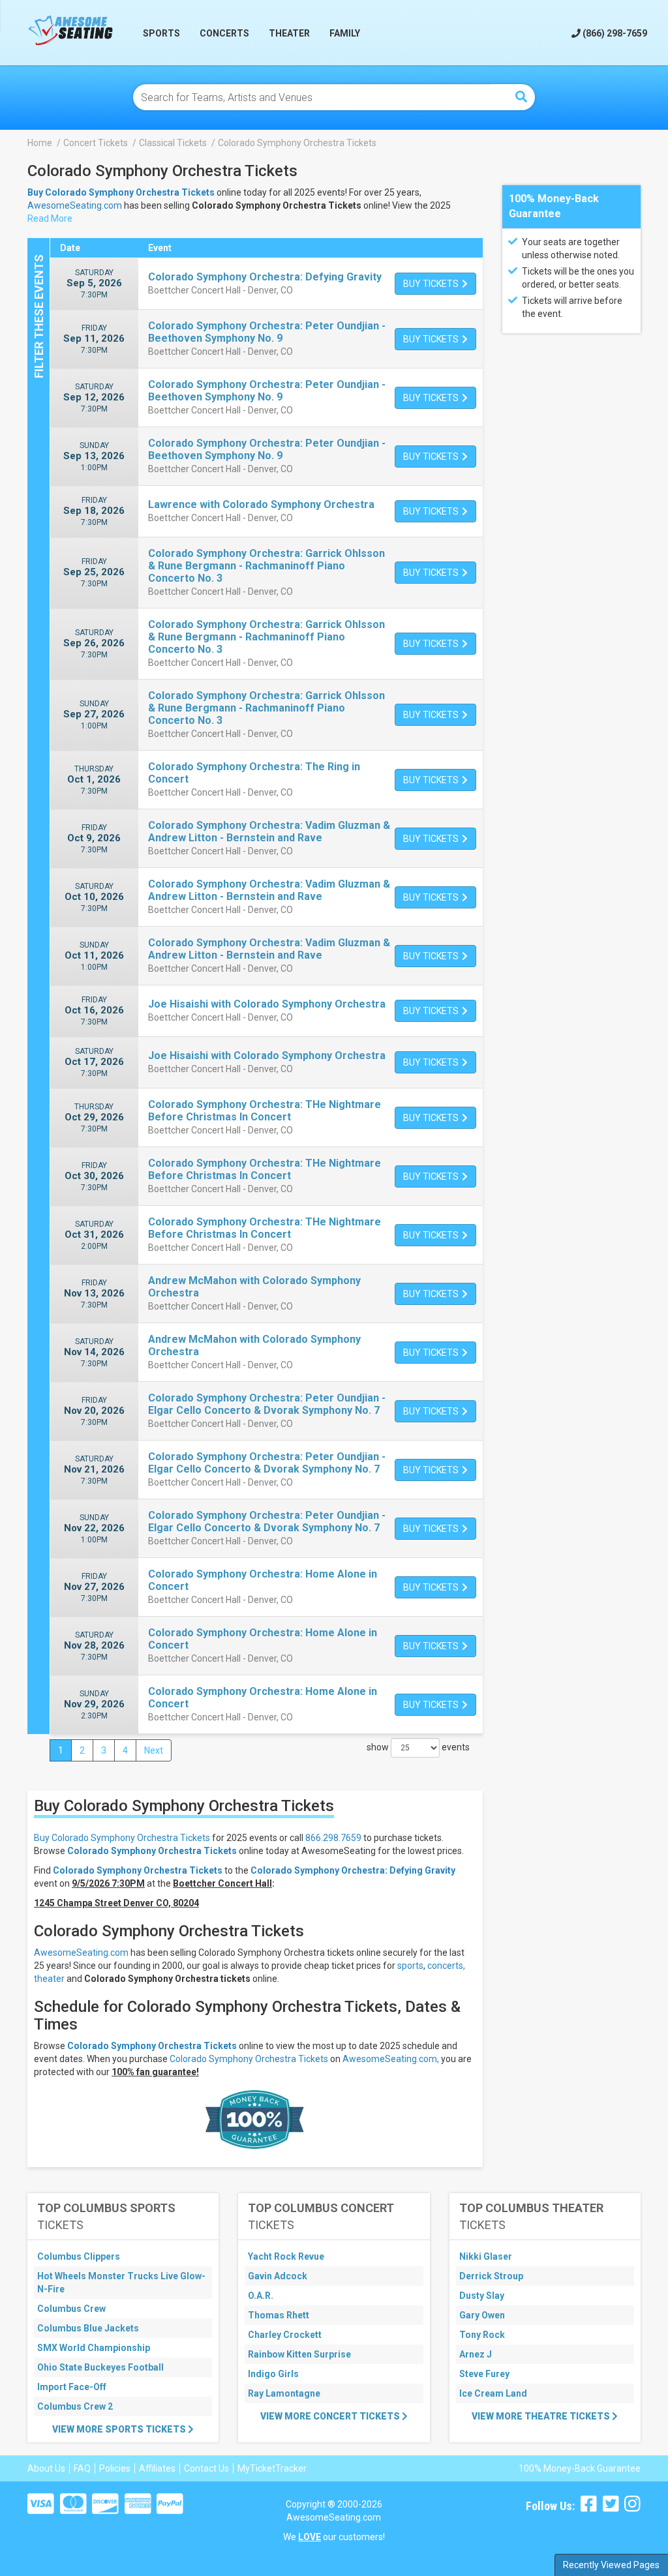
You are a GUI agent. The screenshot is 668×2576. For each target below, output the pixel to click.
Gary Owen (482, 2315)
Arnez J (476, 2354)
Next (154, 1750)
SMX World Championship (94, 2348)
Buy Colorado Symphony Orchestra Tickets (122, 1838)
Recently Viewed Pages (611, 2565)
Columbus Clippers (79, 2256)
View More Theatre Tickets (542, 2416)
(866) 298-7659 (614, 33)
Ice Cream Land (493, 2393)
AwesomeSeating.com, (391, 2059)
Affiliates (157, 2468)
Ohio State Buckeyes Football (100, 2367)
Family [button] (345, 33)
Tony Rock (482, 2335)
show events (418, 1747)
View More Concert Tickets (331, 2416)
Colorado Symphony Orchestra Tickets (152, 1851)
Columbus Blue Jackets (88, 2328)
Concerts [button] (224, 33)
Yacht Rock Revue (286, 2256)
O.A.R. (261, 2296)
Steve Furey (484, 2374)
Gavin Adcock (278, 2276)
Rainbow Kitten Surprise (299, 2354)
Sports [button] (161, 33)
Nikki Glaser (486, 2256)
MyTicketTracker (272, 2468)
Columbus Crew (71, 2309)
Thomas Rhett (279, 2315)
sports (410, 1966)
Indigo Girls (273, 2374)
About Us (46, 2468)
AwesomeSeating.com (75, 205)
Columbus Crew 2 (75, 2406)
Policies (115, 2468)
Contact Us (206, 2468)
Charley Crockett (285, 2335)
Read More (50, 218)
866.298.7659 (333, 1838)
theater (49, 1979)
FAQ (82, 2468)
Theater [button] (289, 33)
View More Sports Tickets (120, 2429)
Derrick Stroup (491, 2276)
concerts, (446, 1966)
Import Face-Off (72, 2387)
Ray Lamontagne (284, 2393)
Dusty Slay (482, 2296)
